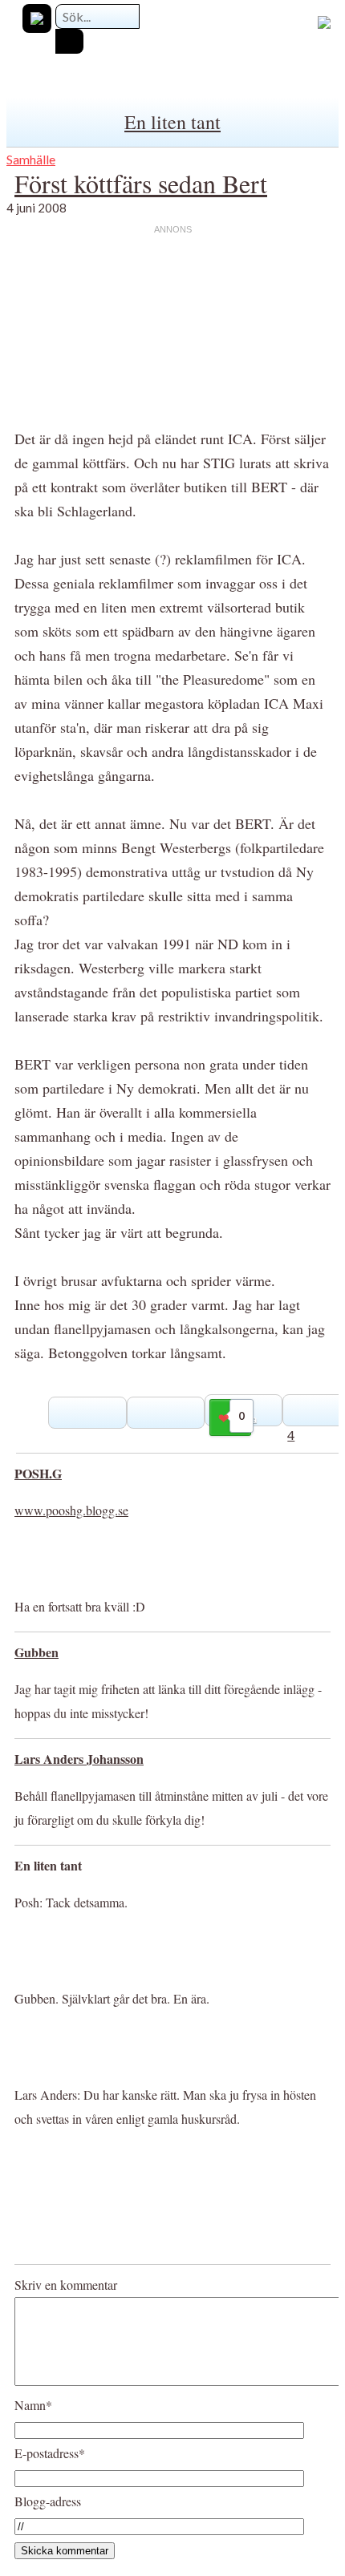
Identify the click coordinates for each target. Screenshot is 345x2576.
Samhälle (31, 159)
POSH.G (38, 1473)
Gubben (37, 1652)
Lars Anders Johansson (79, 1759)
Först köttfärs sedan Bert (141, 183)
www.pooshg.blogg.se (71, 1510)
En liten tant (172, 122)
